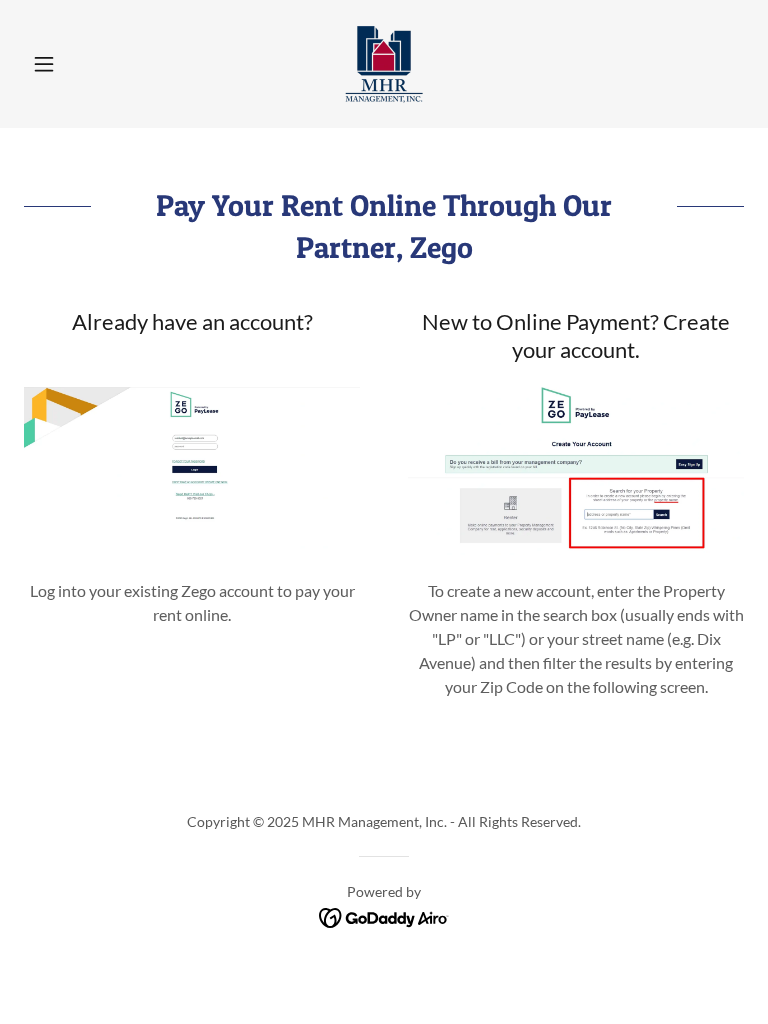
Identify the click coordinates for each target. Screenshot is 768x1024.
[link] (384, 64)
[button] (78, 64)
